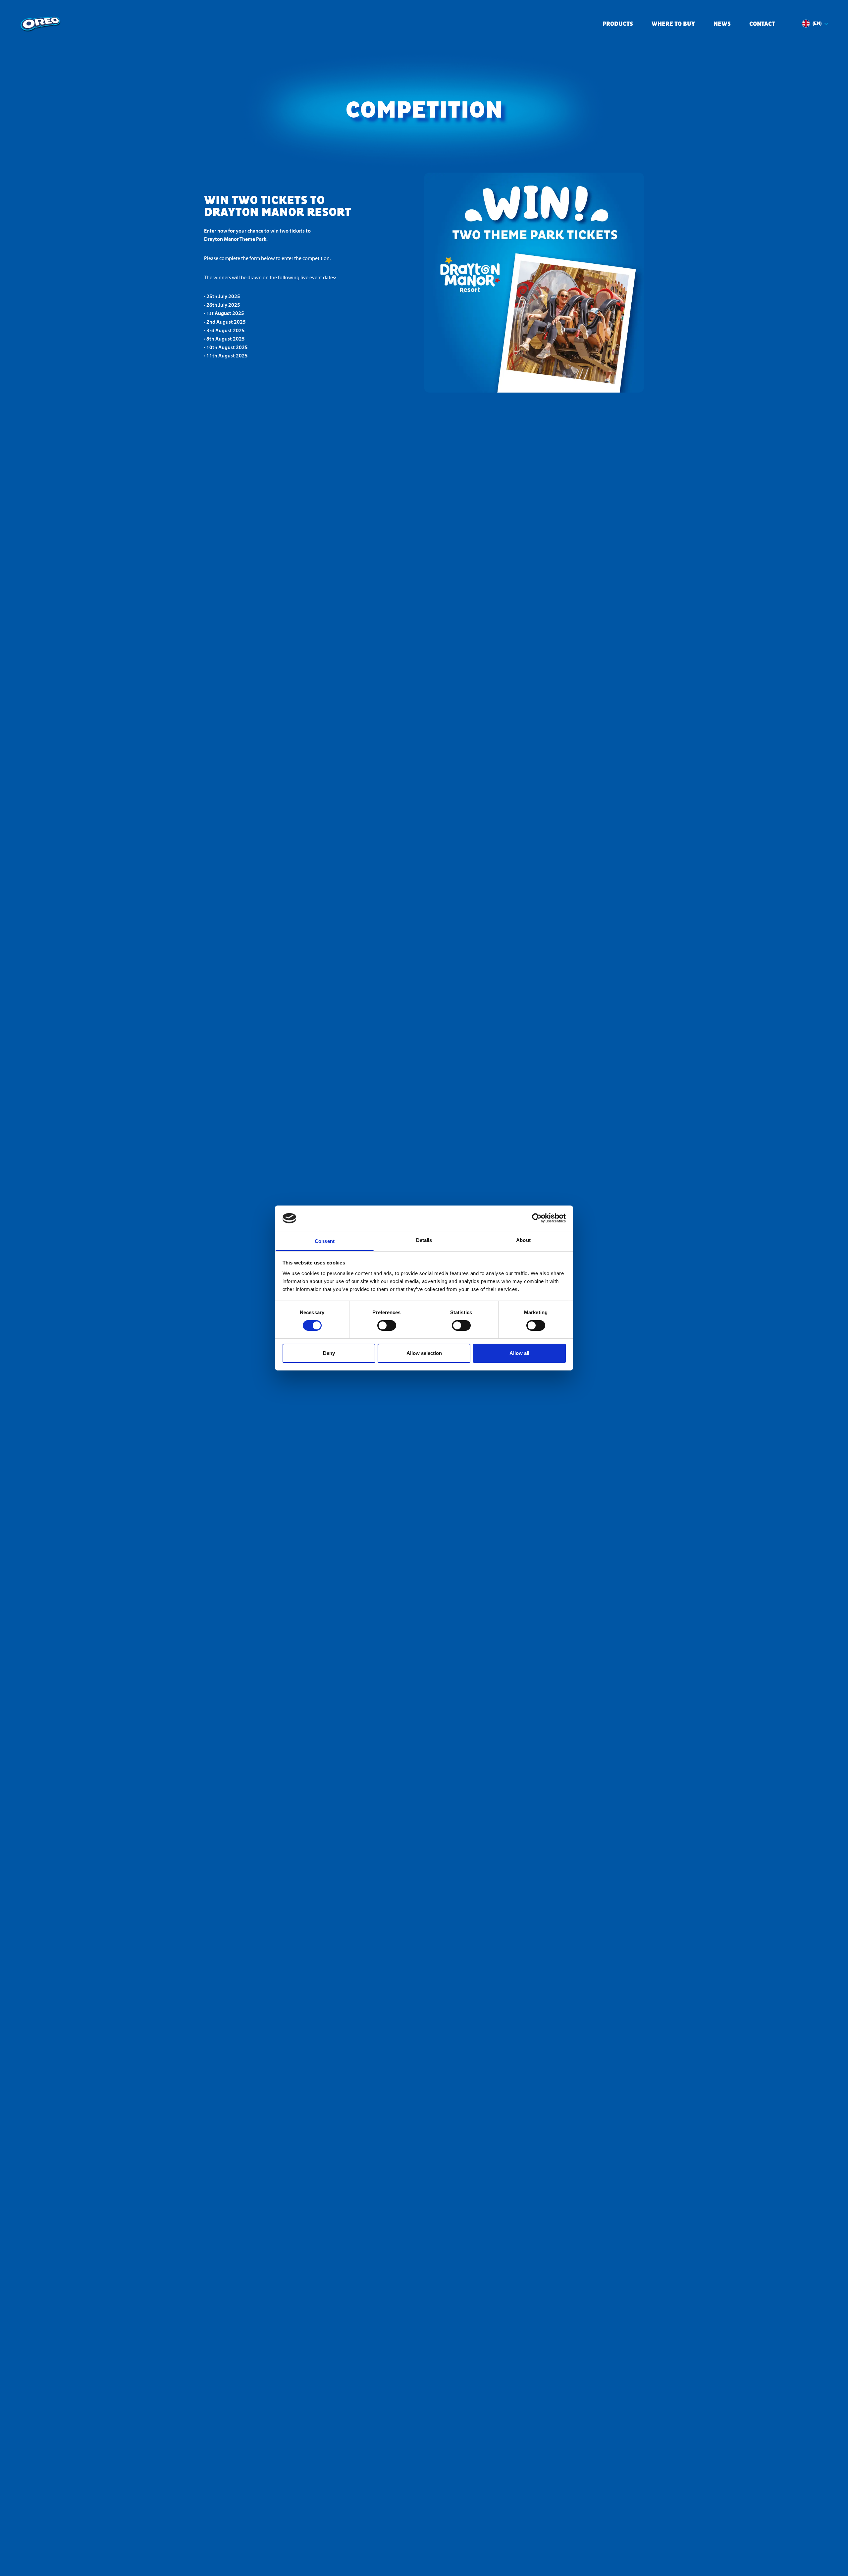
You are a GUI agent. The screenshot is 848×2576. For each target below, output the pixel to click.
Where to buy (673, 24)
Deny (329, 1353)
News (722, 24)
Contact (762, 24)
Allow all (519, 1353)
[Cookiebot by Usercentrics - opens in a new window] (537, 1218)
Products (618, 24)
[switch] (387, 1325)
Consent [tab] (325, 1241)
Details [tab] (424, 1240)
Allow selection (424, 1353)
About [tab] (523, 1240)
